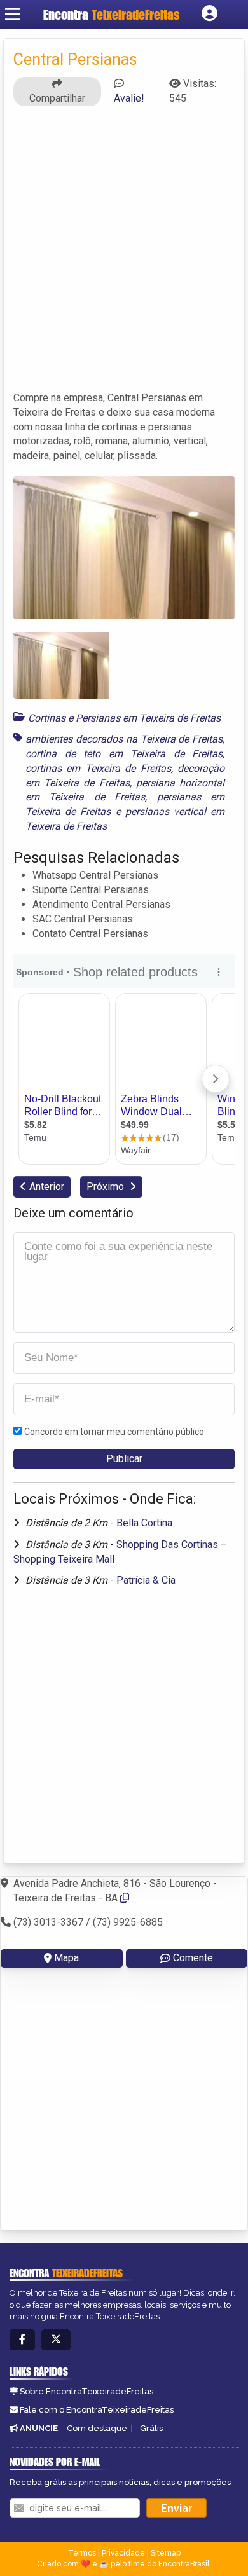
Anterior (47, 1187)
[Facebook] (22, 2340)
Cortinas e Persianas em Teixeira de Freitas (124, 718)
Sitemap (166, 2553)
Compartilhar (57, 98)
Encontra (111, 14)
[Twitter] (56, 2340)
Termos (82, 2553)
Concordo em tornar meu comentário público (114, 1432)
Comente (193, 1958)
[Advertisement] (124, 254)
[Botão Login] (210, 14)
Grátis (151, 2428)
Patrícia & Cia (146, 1580)
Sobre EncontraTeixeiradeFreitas (86, 2391)
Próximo (107, 1187)
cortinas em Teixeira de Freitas (98, 768)
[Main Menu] (13, 14)
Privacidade (123, 2553)
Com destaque (97, 2428)
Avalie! (129, 98)
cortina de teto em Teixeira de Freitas (124, 754)
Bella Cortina (144, 1523)
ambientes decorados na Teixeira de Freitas (124, 739)
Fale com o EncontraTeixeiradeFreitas (97, 2410)
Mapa (66, 1958)
